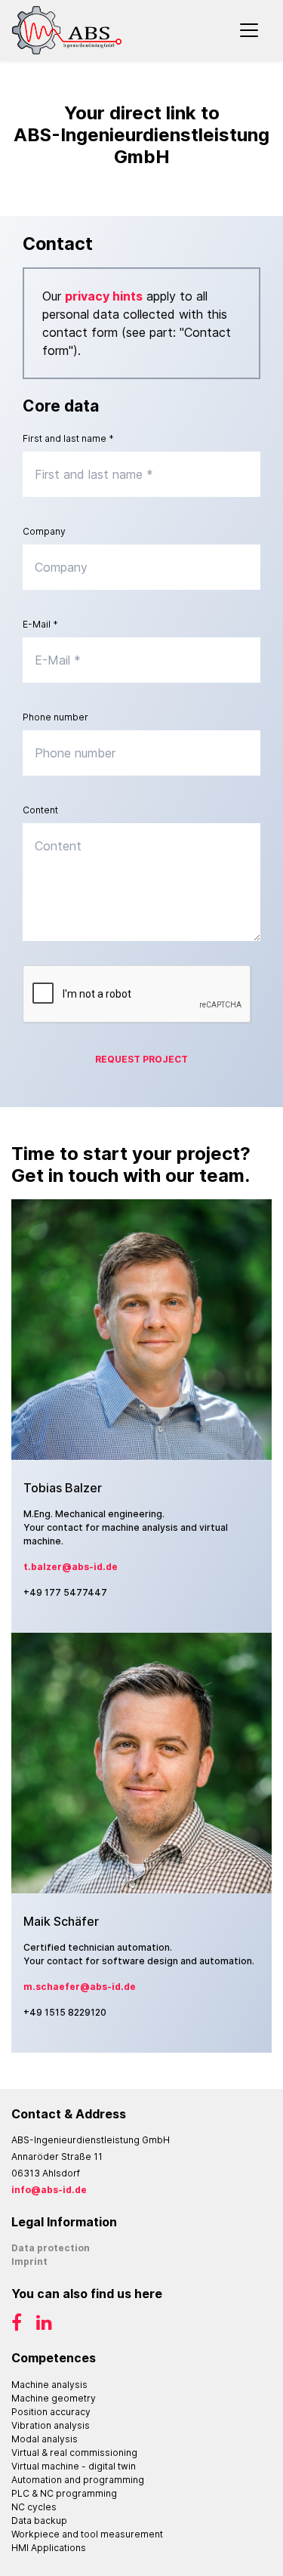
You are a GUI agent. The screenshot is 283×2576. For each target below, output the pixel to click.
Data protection (51, 2248)
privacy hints (104, 296)
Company (44, 531)
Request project (141, 1059)
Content (40, 810)
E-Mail (40, 624)
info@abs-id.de (49, 2190)
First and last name (68, 438)
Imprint (29, 2261)
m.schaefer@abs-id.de (80, 1987)
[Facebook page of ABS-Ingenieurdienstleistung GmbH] (18, 2326)
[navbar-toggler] (249, 30)
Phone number (55, 717)
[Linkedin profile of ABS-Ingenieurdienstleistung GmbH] (38, 2326)
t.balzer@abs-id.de (71, 1567)
